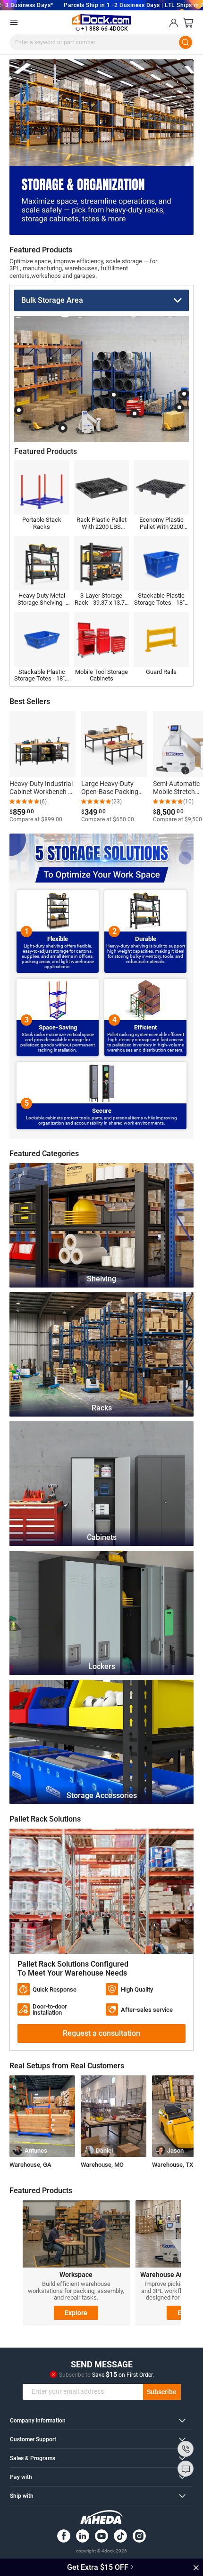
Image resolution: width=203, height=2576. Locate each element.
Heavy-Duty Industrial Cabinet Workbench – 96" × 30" (41, 788)
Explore (76, 2313)
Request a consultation (101, 2033)
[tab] (101, 2420)
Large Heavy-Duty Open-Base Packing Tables (110, 788)
